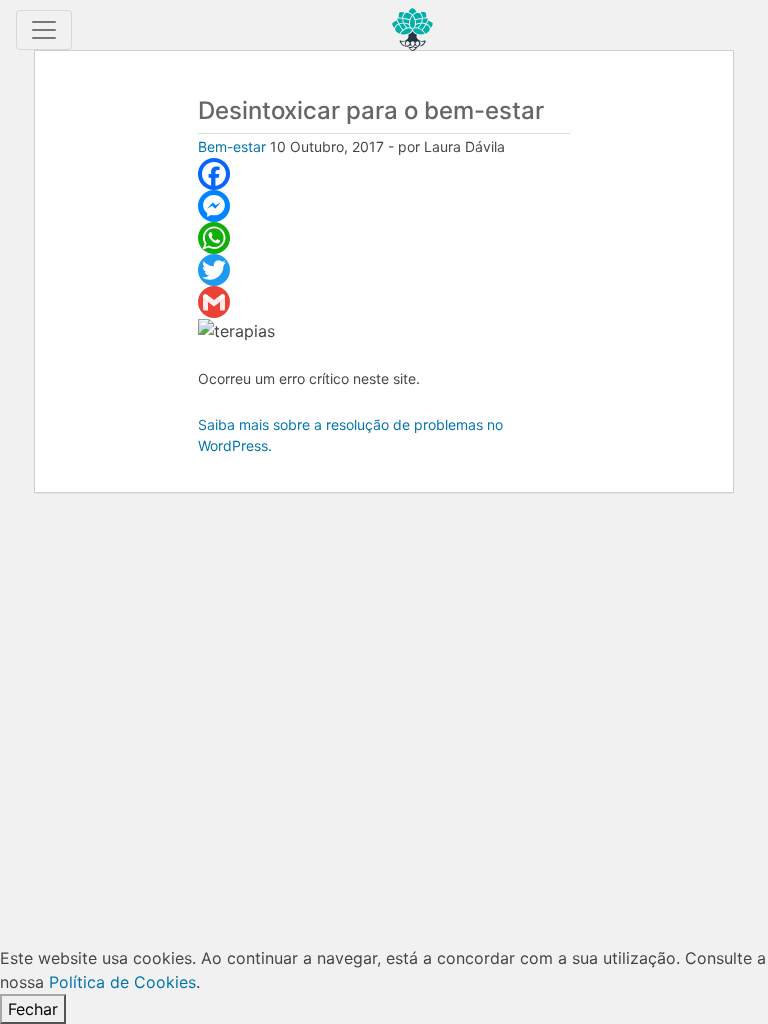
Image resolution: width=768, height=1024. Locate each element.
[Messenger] (384, 206)
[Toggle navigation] (44, 30)
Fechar (33, 1009)
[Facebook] (384, 174)
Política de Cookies (122, 982)
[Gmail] (384, 302)
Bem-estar (232, 146)
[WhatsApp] (384, 238)
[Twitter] (384, 270)
